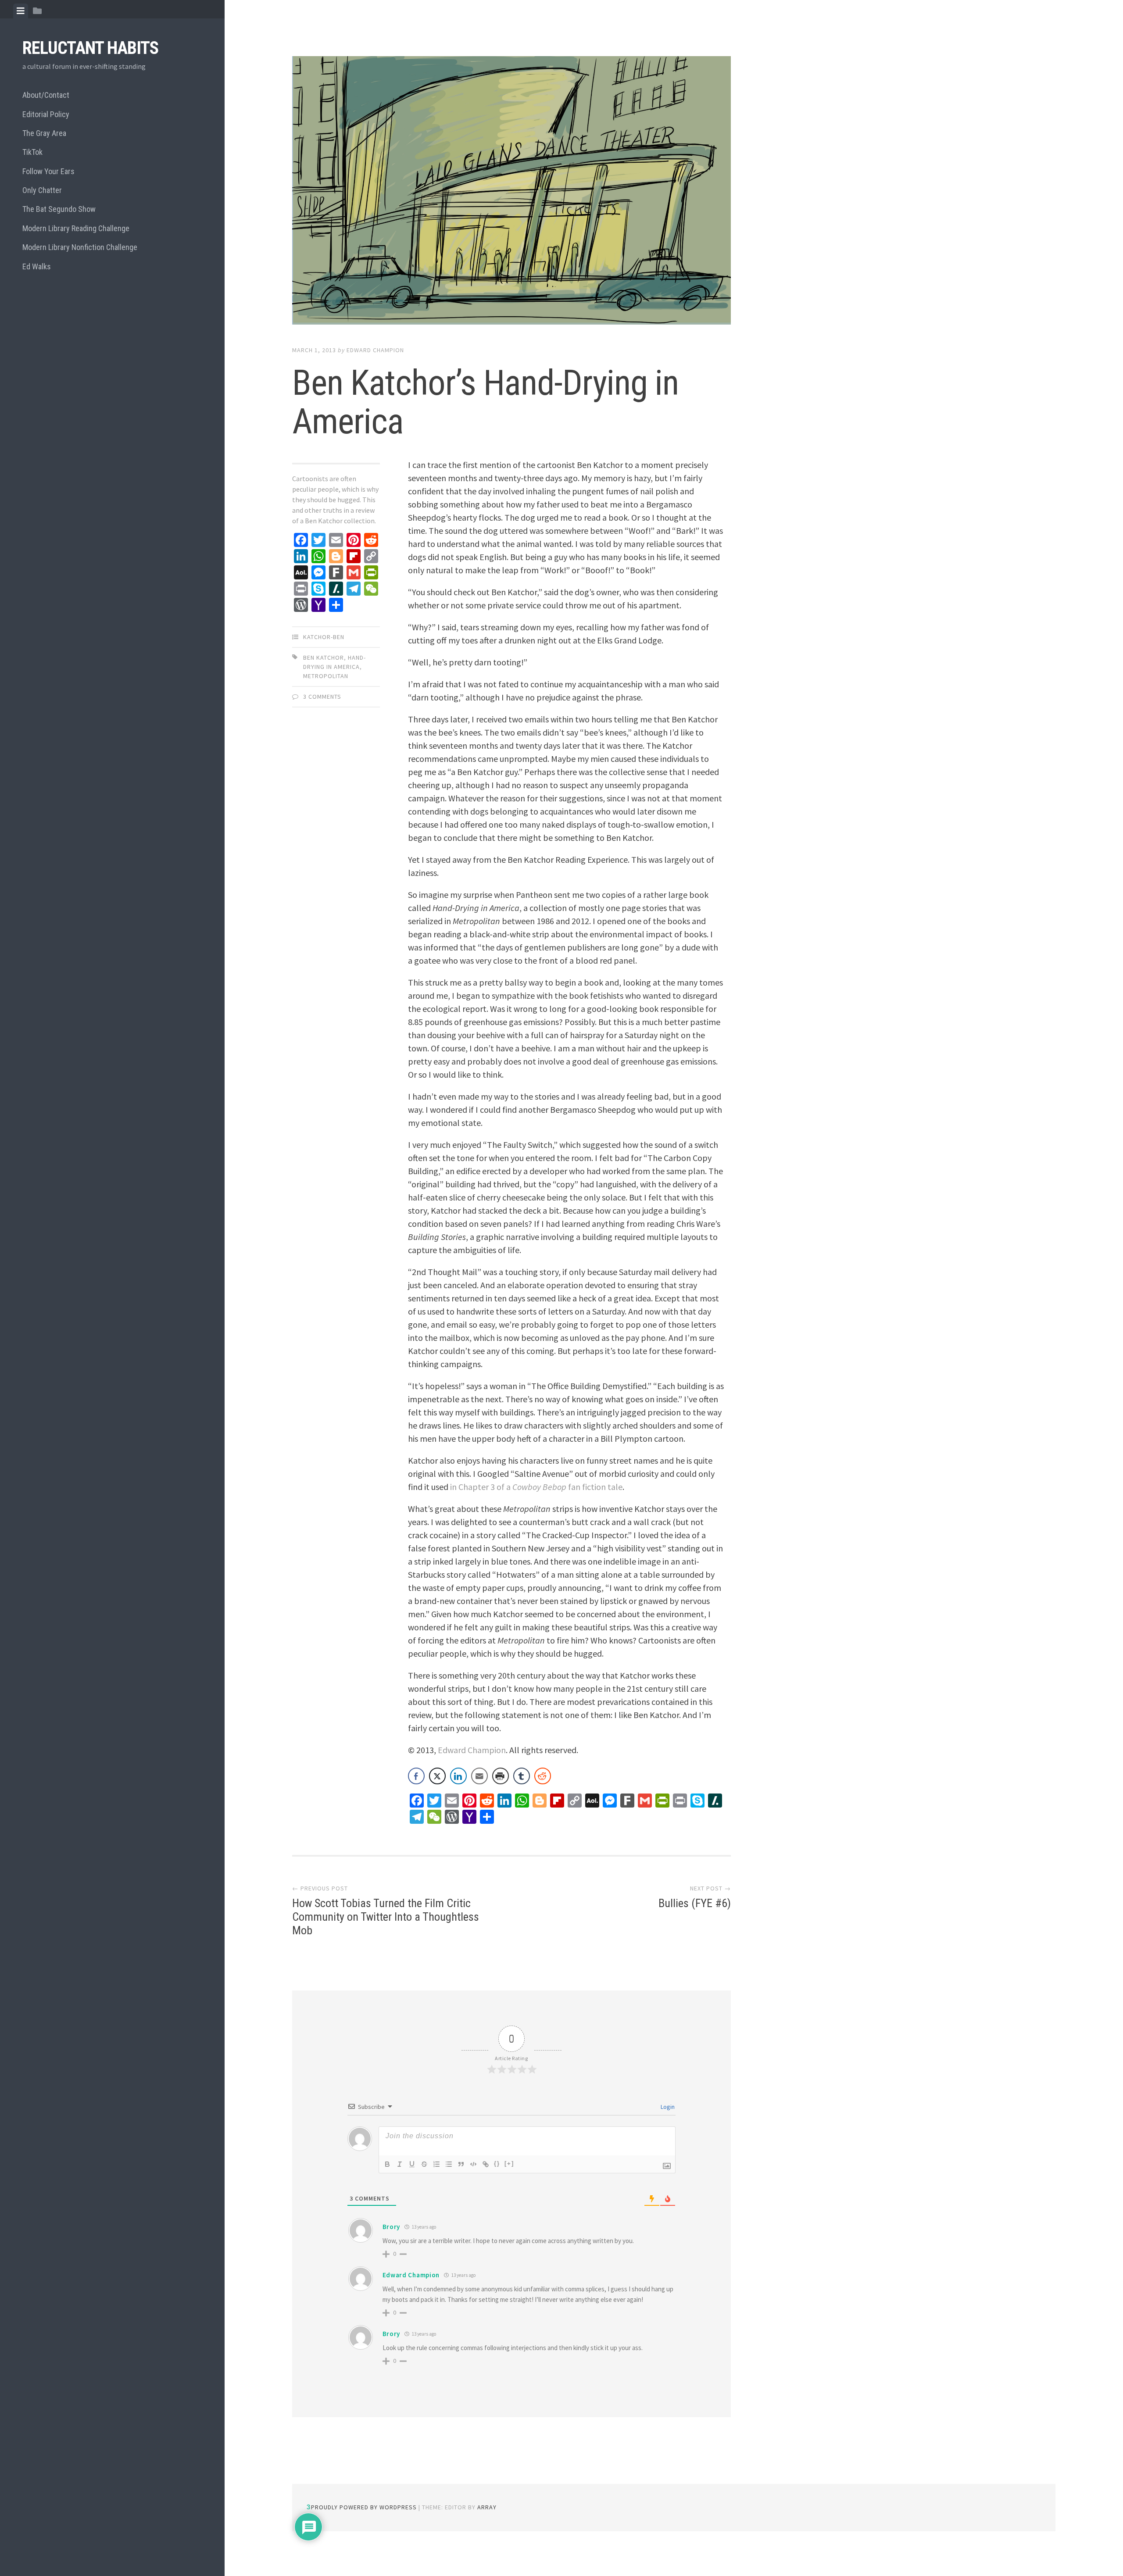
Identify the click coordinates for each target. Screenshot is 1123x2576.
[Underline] (412, 2164)
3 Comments (322, 697)
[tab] (21, 11)
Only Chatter (42, 190)
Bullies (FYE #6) (695, 1903)
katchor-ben (324, 637)
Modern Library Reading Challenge (76, 228)
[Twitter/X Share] (437, 1776)
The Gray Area (44, 133)
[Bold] (387, 2164)
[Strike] (424, 2164)
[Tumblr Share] (522, 1776)
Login (667, 2107)
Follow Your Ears (48, 171)
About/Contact (46, 95)
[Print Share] (501, 1776)
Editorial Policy (46, 114)
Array (487, 2507)
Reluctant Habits (90, 48)
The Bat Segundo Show (59, 209)
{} (497, 2163)
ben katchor (324, 657)
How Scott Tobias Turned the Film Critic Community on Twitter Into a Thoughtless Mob (386, 1917)
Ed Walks (37, 266)
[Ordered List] (436, 2164)
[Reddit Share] (543, 1776)
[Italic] (400, 2164)
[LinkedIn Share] (458, 1776)
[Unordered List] (449, 2164)
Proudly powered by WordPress (364, 2507)
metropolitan (326, 676)
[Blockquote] (461, 2164)
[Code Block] (473, 2164)
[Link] (486, 2164)
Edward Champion (375, 350)
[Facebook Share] (416, 1776)
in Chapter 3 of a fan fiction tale (536, 1487)
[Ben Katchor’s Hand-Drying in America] (511, 192)
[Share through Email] (479, 1776)
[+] (509, 2163)
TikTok (32, 152)
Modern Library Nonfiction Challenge (80, 247)
